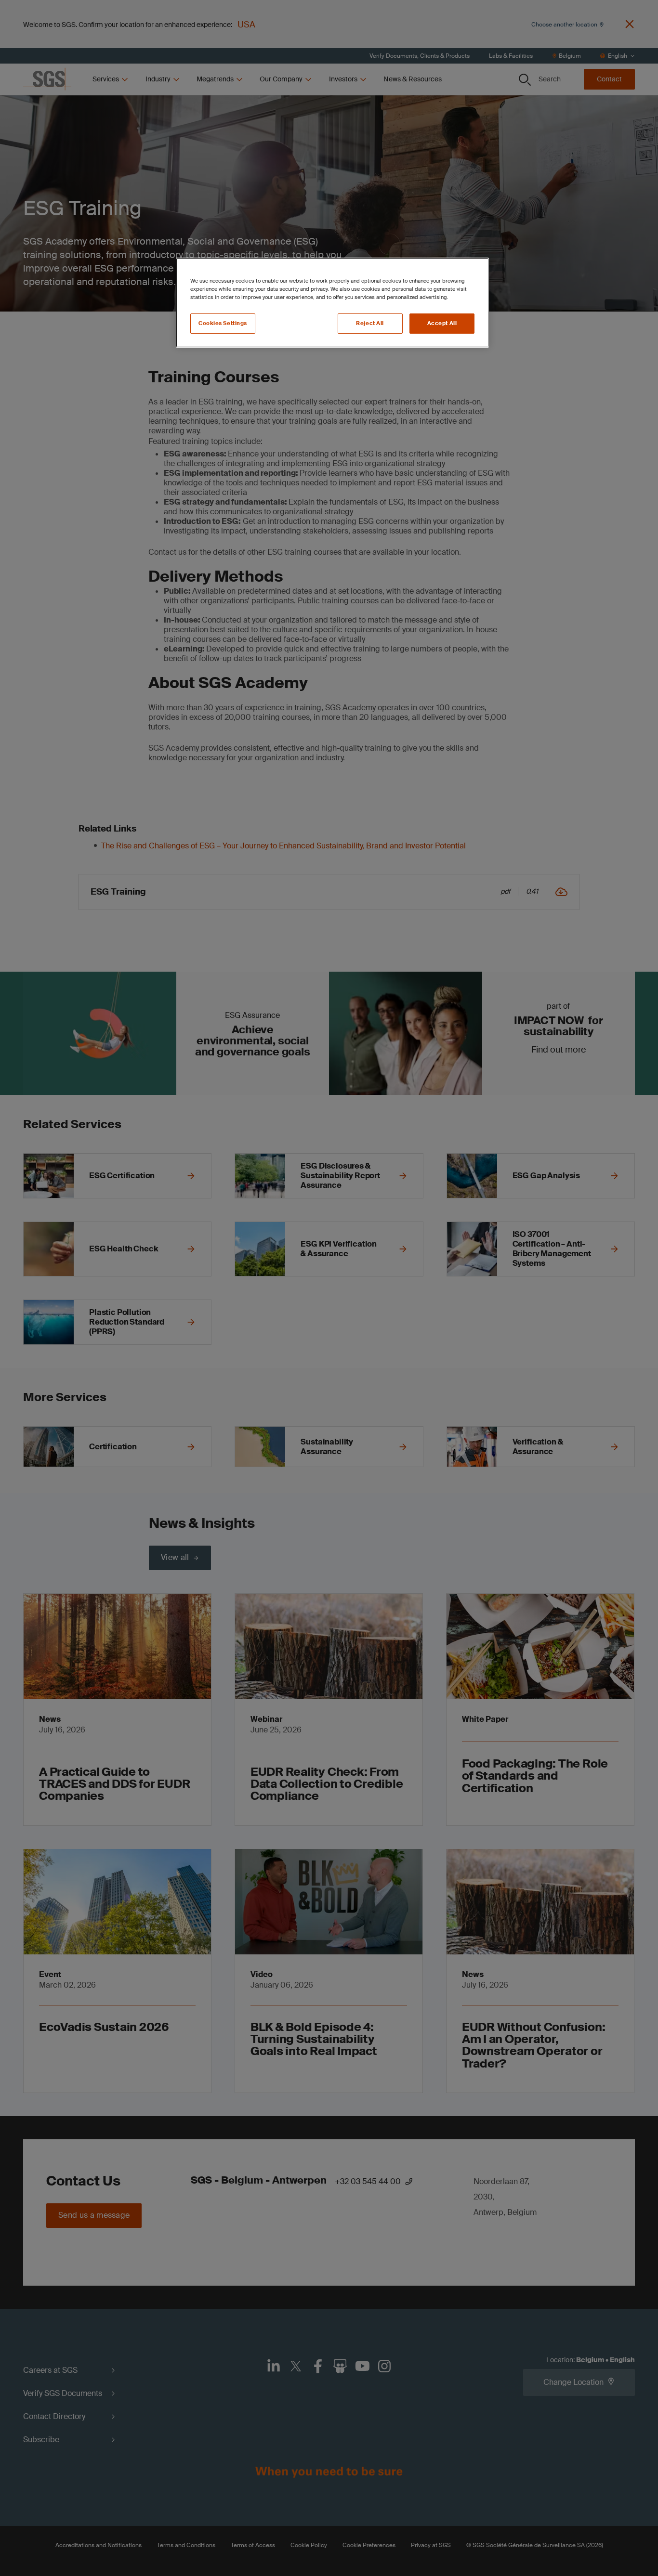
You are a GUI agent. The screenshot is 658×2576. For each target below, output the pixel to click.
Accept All (442, 323)
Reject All (370, 323)
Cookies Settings (223, 323)
